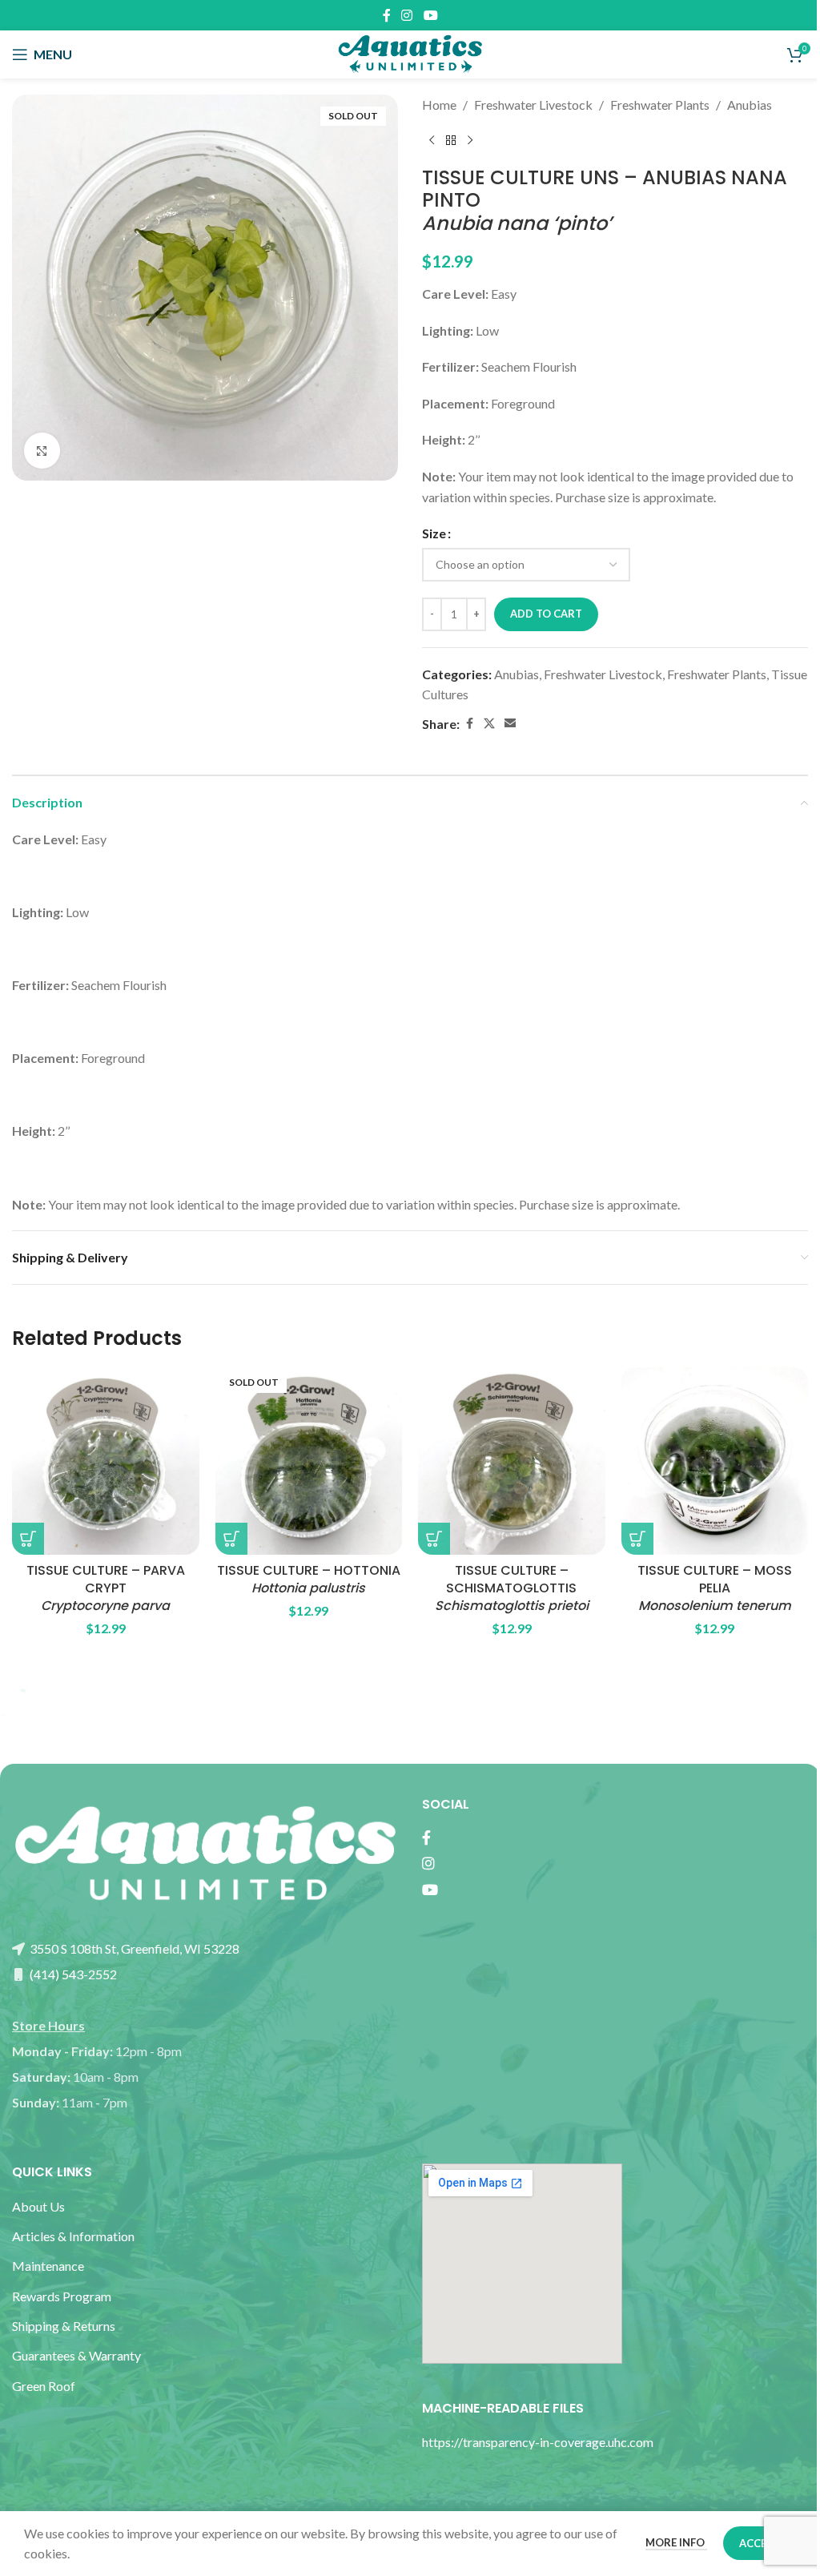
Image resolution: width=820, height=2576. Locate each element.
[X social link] (489, 724)
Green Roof (44, 2386)
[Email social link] (510, 724)
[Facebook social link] (387, 15)
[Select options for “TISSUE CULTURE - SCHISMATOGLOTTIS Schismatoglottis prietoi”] (434, 1539)
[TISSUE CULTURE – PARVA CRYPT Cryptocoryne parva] (106, 1461)
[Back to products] (451, 141)
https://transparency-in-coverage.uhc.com (538, 2442)
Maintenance (48, 2266)
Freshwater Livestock (533, 105)
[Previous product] (432, 141)
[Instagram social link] (407, 15)
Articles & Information (74, 2236)
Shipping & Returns (64, 2326)
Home (439, 105)
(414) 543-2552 (72, 1974)
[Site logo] (410, 52)
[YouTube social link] (430, 15)
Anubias (750, 105)
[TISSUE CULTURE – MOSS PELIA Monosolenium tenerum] (715, 1461)
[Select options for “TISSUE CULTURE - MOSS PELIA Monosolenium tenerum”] (637, 1539)
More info (676, 2542)
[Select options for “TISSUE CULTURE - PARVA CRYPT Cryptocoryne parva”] (28, 1539)
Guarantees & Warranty (76, 2355)
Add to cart (546, 614)
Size (434, 533)
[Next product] (470, 141)
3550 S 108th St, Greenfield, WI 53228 (133, 1948)
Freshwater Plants (660, 105)
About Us (38, 2206)
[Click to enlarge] (42, 451)
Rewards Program (62, 2296)
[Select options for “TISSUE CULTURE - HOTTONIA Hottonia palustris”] (231, 1539)
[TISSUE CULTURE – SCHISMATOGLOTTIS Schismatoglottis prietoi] (512, 1461)
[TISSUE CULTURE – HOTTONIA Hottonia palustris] (309, 1461)
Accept (760, 2543)
